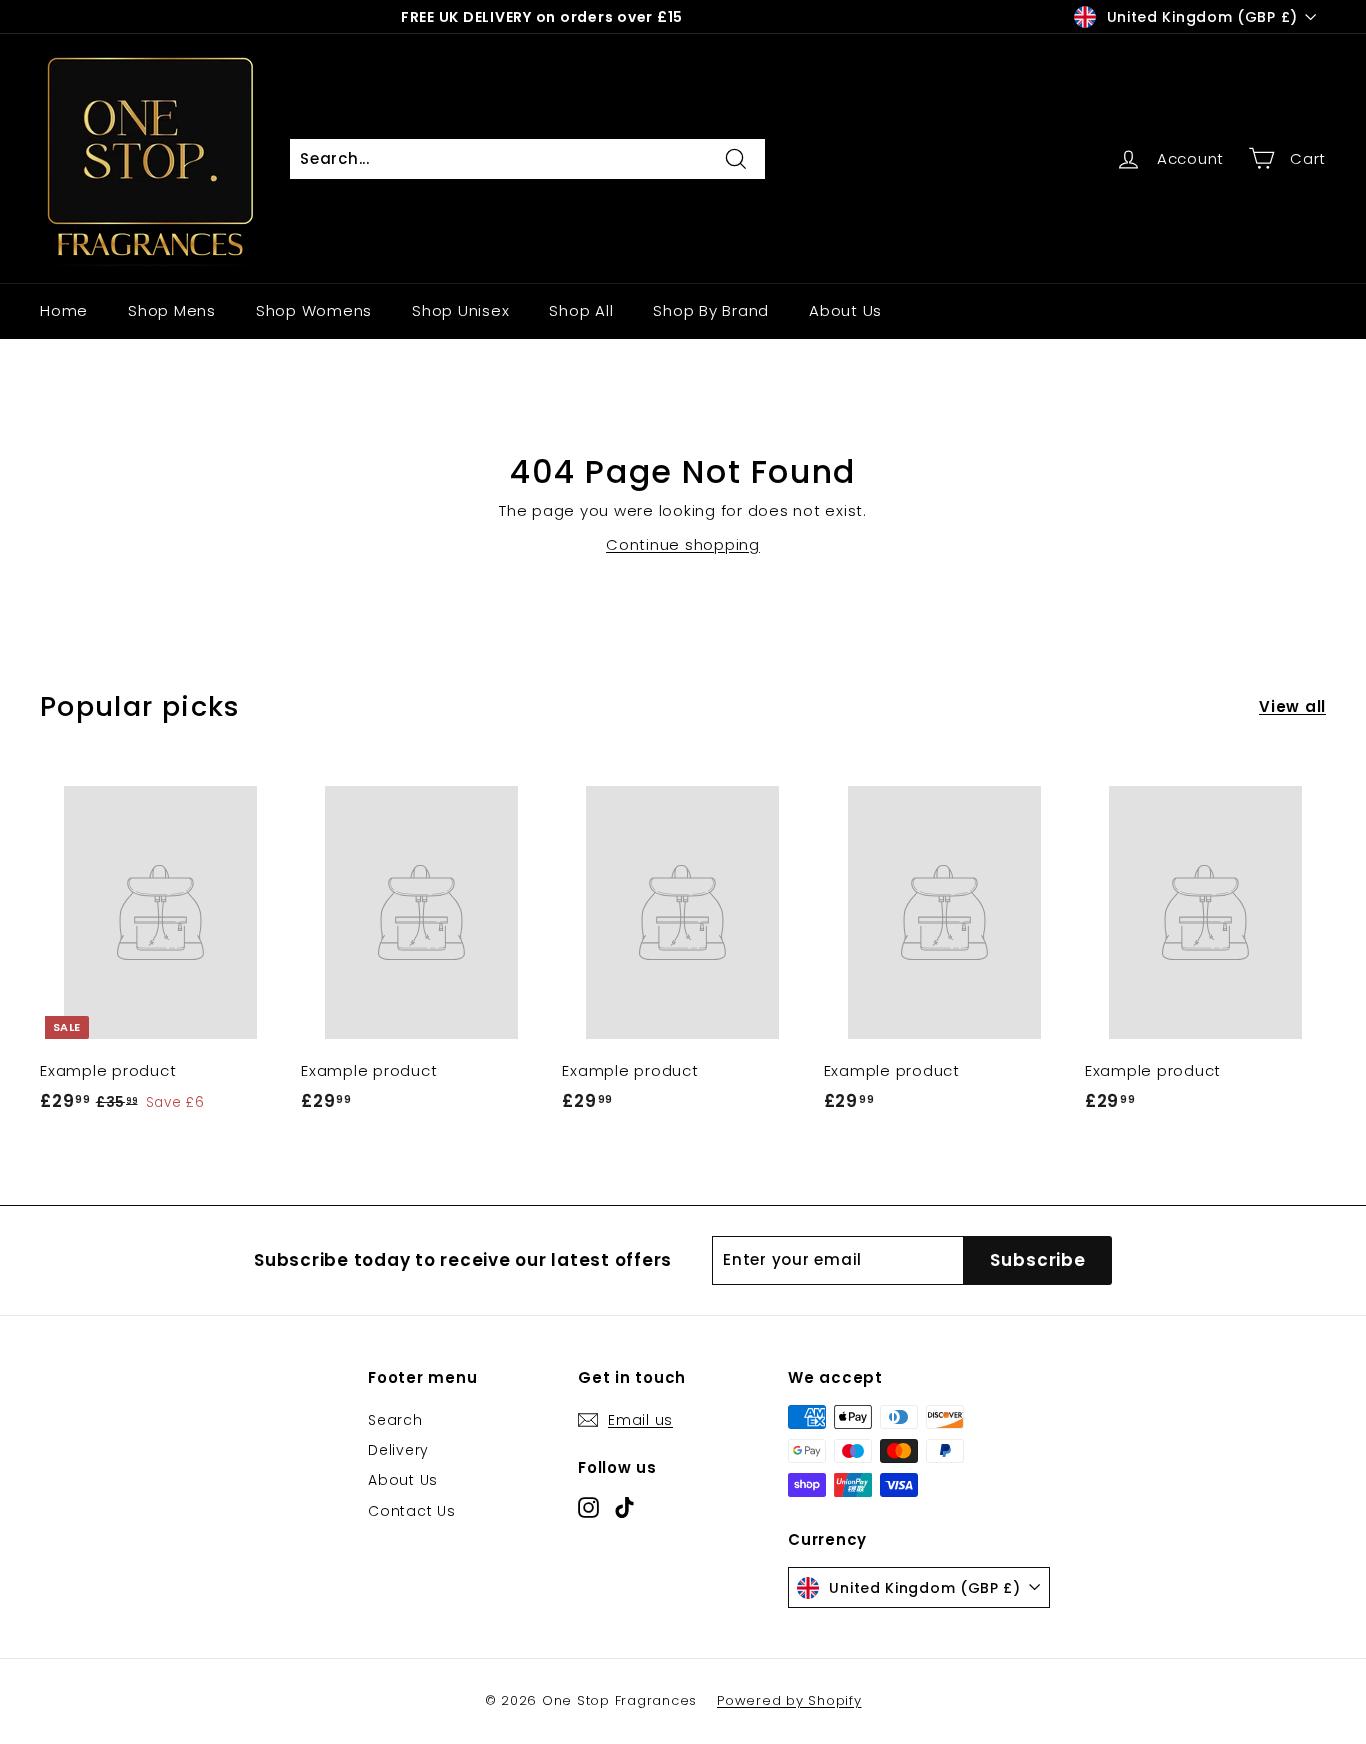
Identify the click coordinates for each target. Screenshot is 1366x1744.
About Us (845, 310)
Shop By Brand (711, 310)
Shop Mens (172, 310)
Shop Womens (314, 310)
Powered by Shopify (789, 1700)
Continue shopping (683, 544)
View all (1292, 706)
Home (64, 310)
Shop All (581, 310)
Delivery (398, 1450)
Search (395, 1420)
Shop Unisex (460, 310)
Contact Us (412, 1511)
